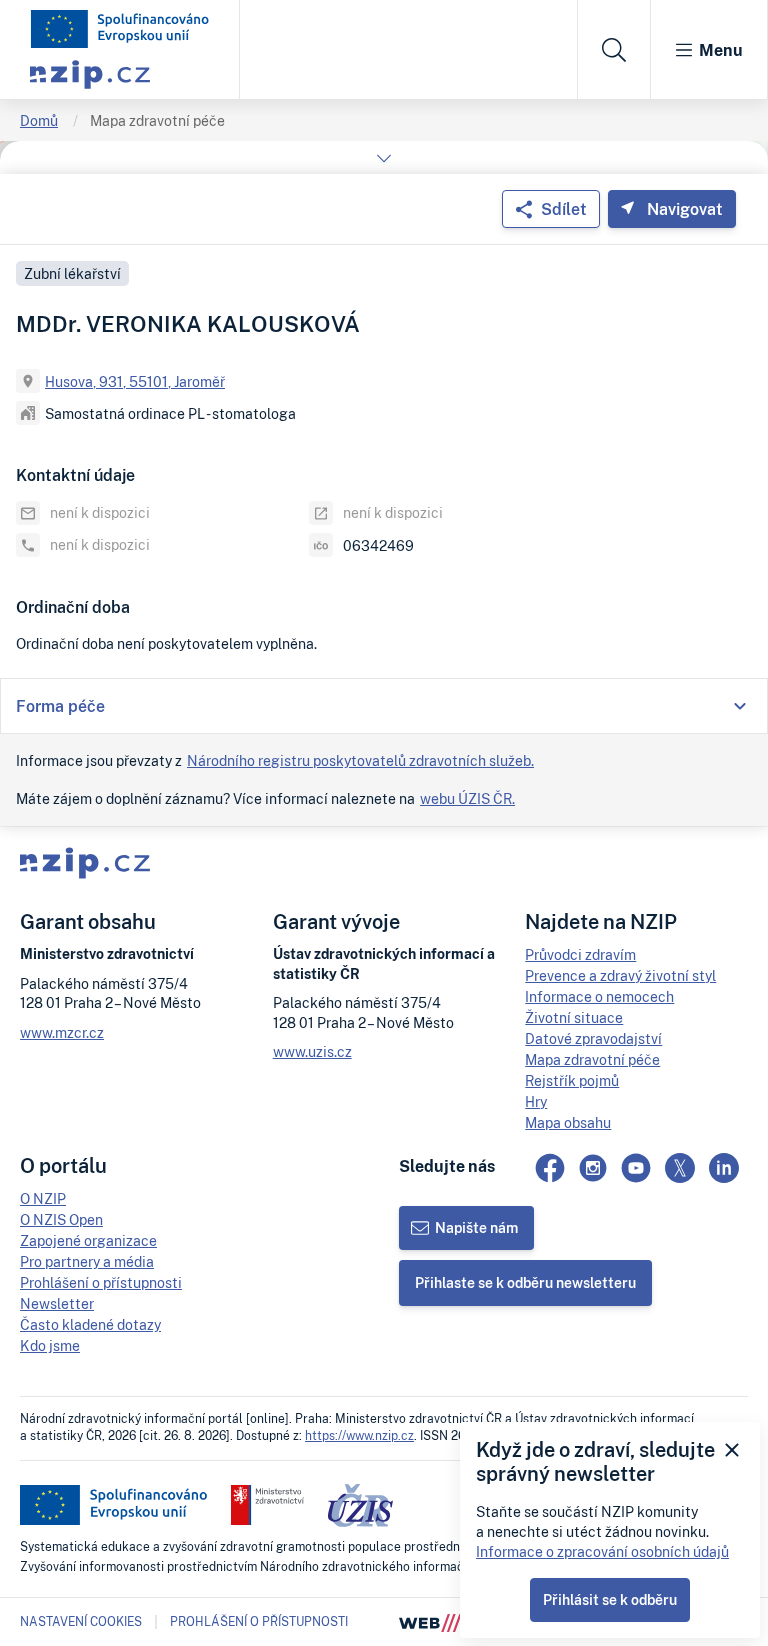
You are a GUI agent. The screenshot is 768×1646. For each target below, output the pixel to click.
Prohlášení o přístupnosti (101, 1282)
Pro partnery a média (87, 1261)
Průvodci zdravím (580, 954)
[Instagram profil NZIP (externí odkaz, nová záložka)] (593, 1168)
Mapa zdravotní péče (157, 120)
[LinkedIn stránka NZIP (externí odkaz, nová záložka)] (724, 1168)
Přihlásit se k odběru (610, 1599)
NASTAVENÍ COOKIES (81, 1622)
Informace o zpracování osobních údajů (602, 1551)
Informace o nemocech (599, 996)
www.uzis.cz (312, 1051)
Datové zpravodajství (593, 1038)
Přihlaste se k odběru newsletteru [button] (525, 1282)
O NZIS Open (61, 1219)
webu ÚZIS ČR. (467, 798)
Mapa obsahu (568, 1122)
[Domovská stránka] (120, 29)
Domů (39, 120)
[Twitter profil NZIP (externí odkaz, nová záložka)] (680, 1168)
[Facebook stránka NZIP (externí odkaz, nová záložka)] (550, 1168)
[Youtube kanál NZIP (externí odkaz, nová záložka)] (636, 1168)
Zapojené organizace (88, 1240)
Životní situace (574, 1017)
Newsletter (57, 1303)
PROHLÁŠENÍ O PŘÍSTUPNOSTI (259, 1621)
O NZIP (43, 1198)
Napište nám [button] (476, 1227)
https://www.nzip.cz (359, 1435)
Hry (536, 1101)
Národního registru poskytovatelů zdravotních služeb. (360, 760)
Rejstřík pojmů (572, 1080)
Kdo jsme (50, 1345)
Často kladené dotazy (90, 1324)
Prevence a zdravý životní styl (620, 975)
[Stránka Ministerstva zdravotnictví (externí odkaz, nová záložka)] (267, 1505)
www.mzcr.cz (62, 1032)
